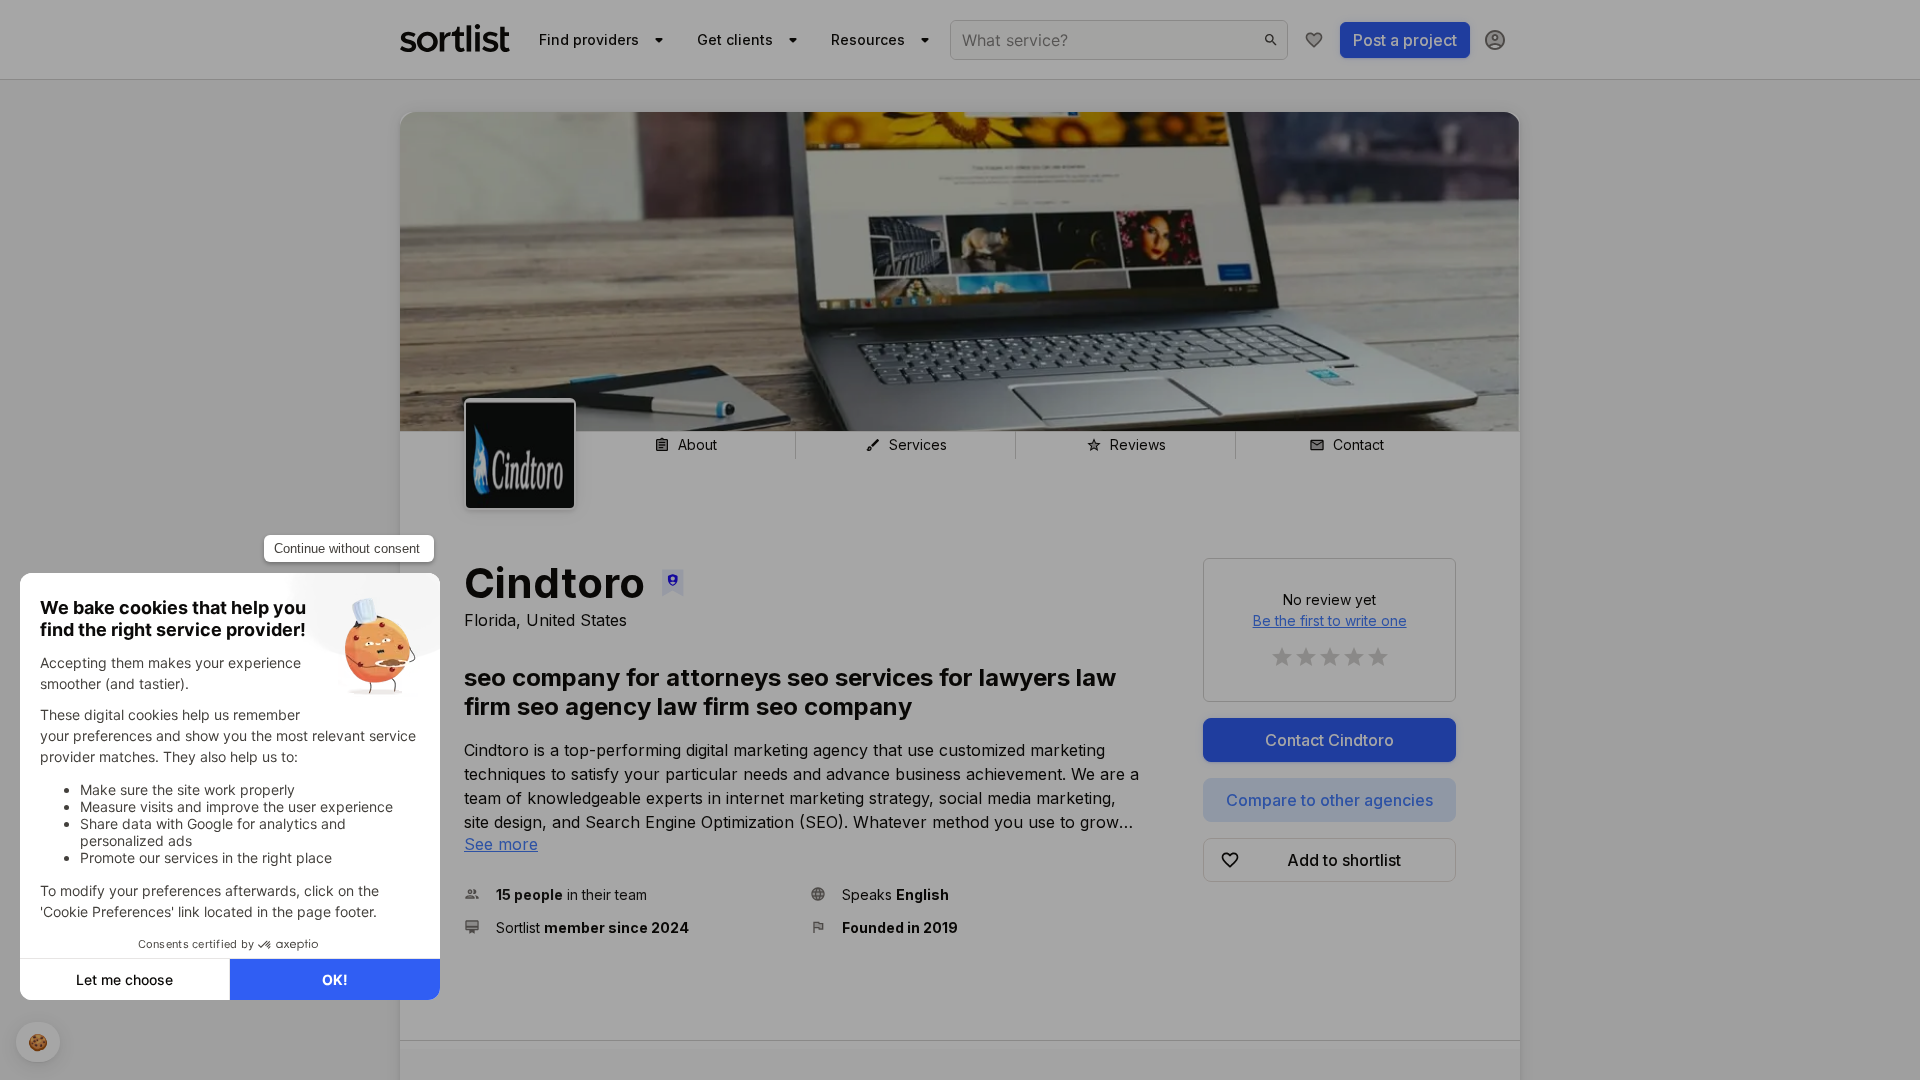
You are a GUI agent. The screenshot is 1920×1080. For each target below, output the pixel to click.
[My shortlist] (1314, 40)
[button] (629, 894)
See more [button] (501, 844)
